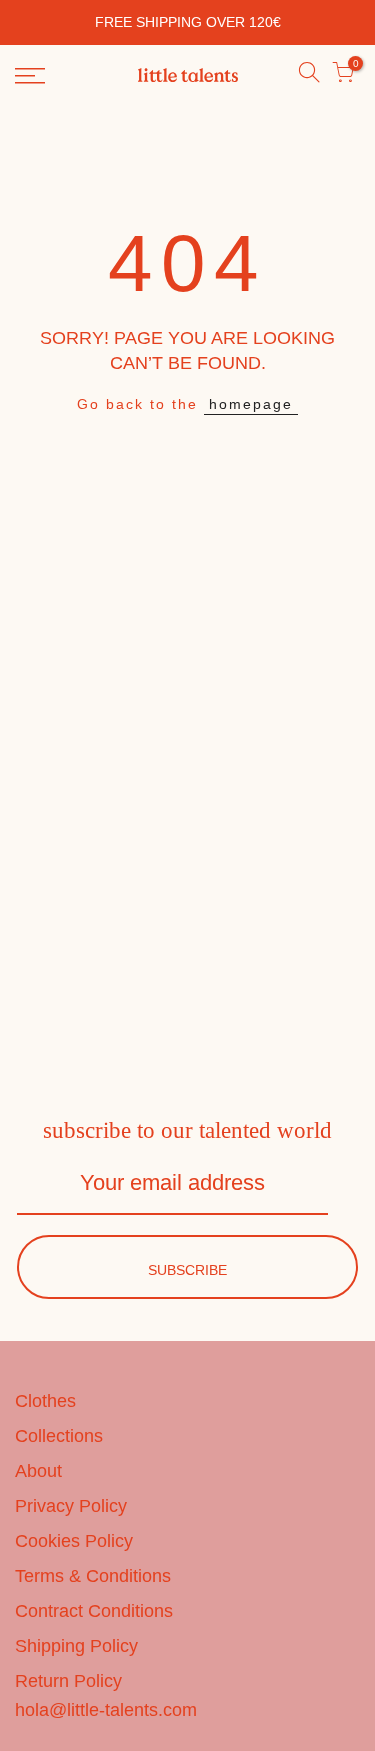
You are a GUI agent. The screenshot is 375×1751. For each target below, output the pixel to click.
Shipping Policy (76, 1646)
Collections (59, 1436)
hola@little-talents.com (106, 1710)
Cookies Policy (74, 1541)
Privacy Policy (71, 1506)
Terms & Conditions (93, 1576)
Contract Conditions (94, 1611)
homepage (251, 404)
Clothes (45, 1401)
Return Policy (68, 1681)
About (38, 1471)
